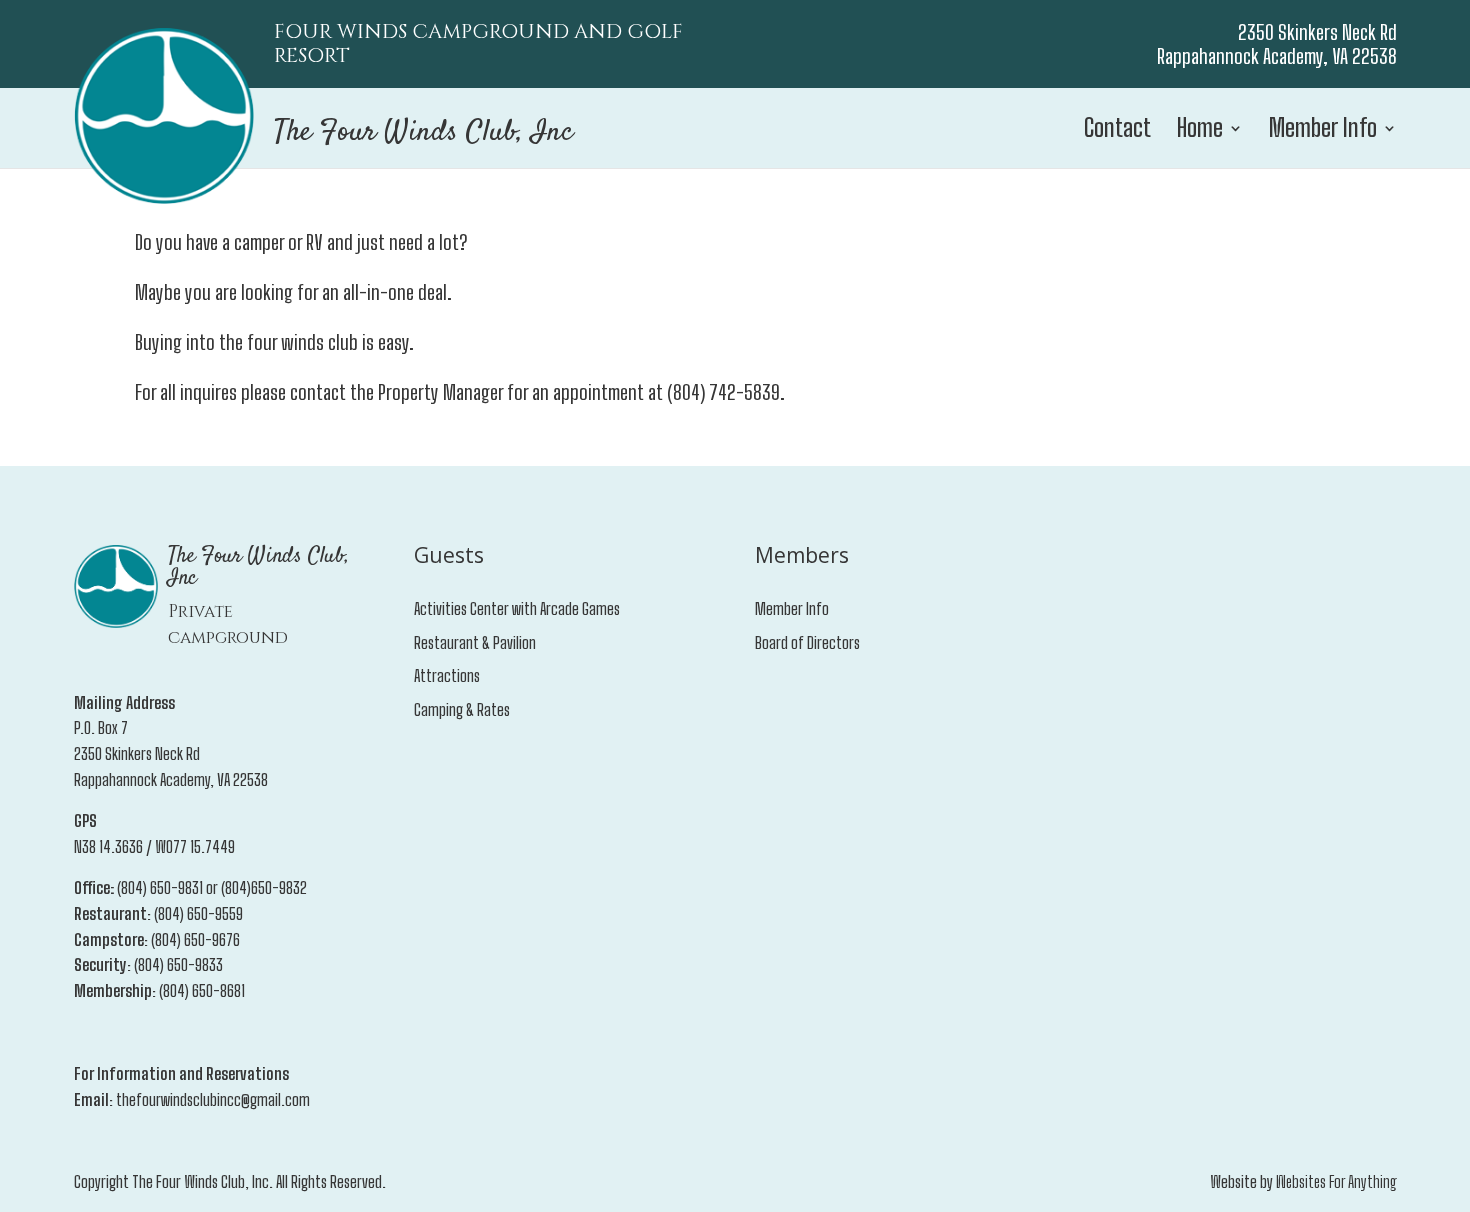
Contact (1117, 131)
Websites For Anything (1336, 1181)
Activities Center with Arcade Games (517, 608)
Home (1200, 131)
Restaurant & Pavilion (475, 642)
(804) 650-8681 (202, 990)
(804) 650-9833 (178, 964)
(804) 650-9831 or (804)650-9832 (212, 887)
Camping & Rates (462, 709)
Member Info (1323, 131)
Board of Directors (807, 642)
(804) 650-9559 (198, 913)
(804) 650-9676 (195, 939)
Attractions (447, 675)
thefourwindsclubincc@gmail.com (213, 1099)
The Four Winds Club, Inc (423, 132)
